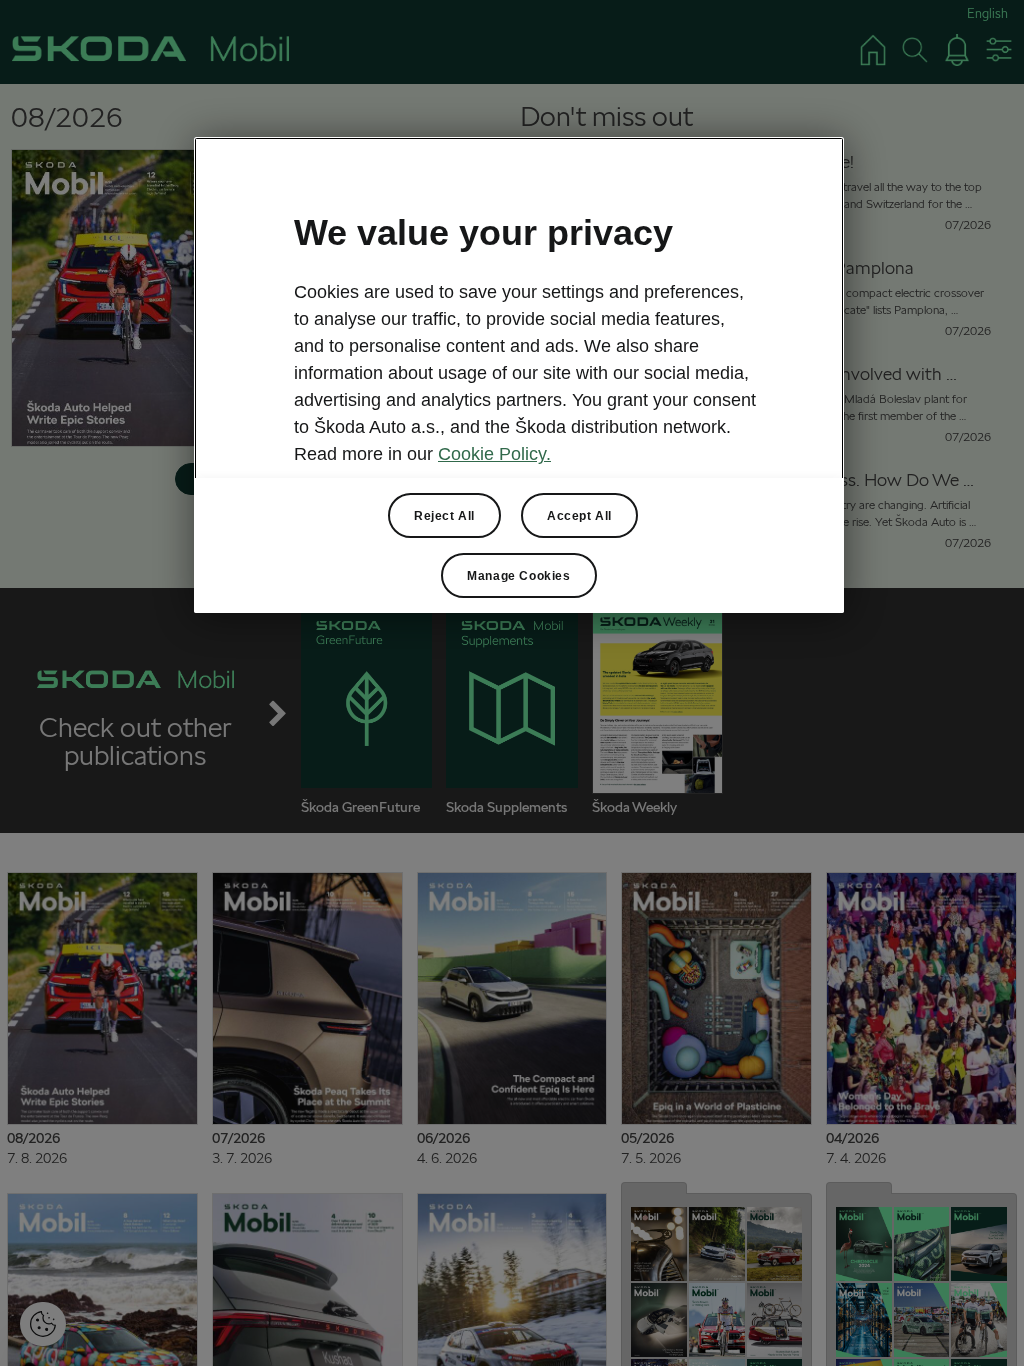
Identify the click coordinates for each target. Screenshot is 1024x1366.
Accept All (579, 516)
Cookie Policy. (494, 454)
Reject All (444, 516)
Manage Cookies (518, 576)
